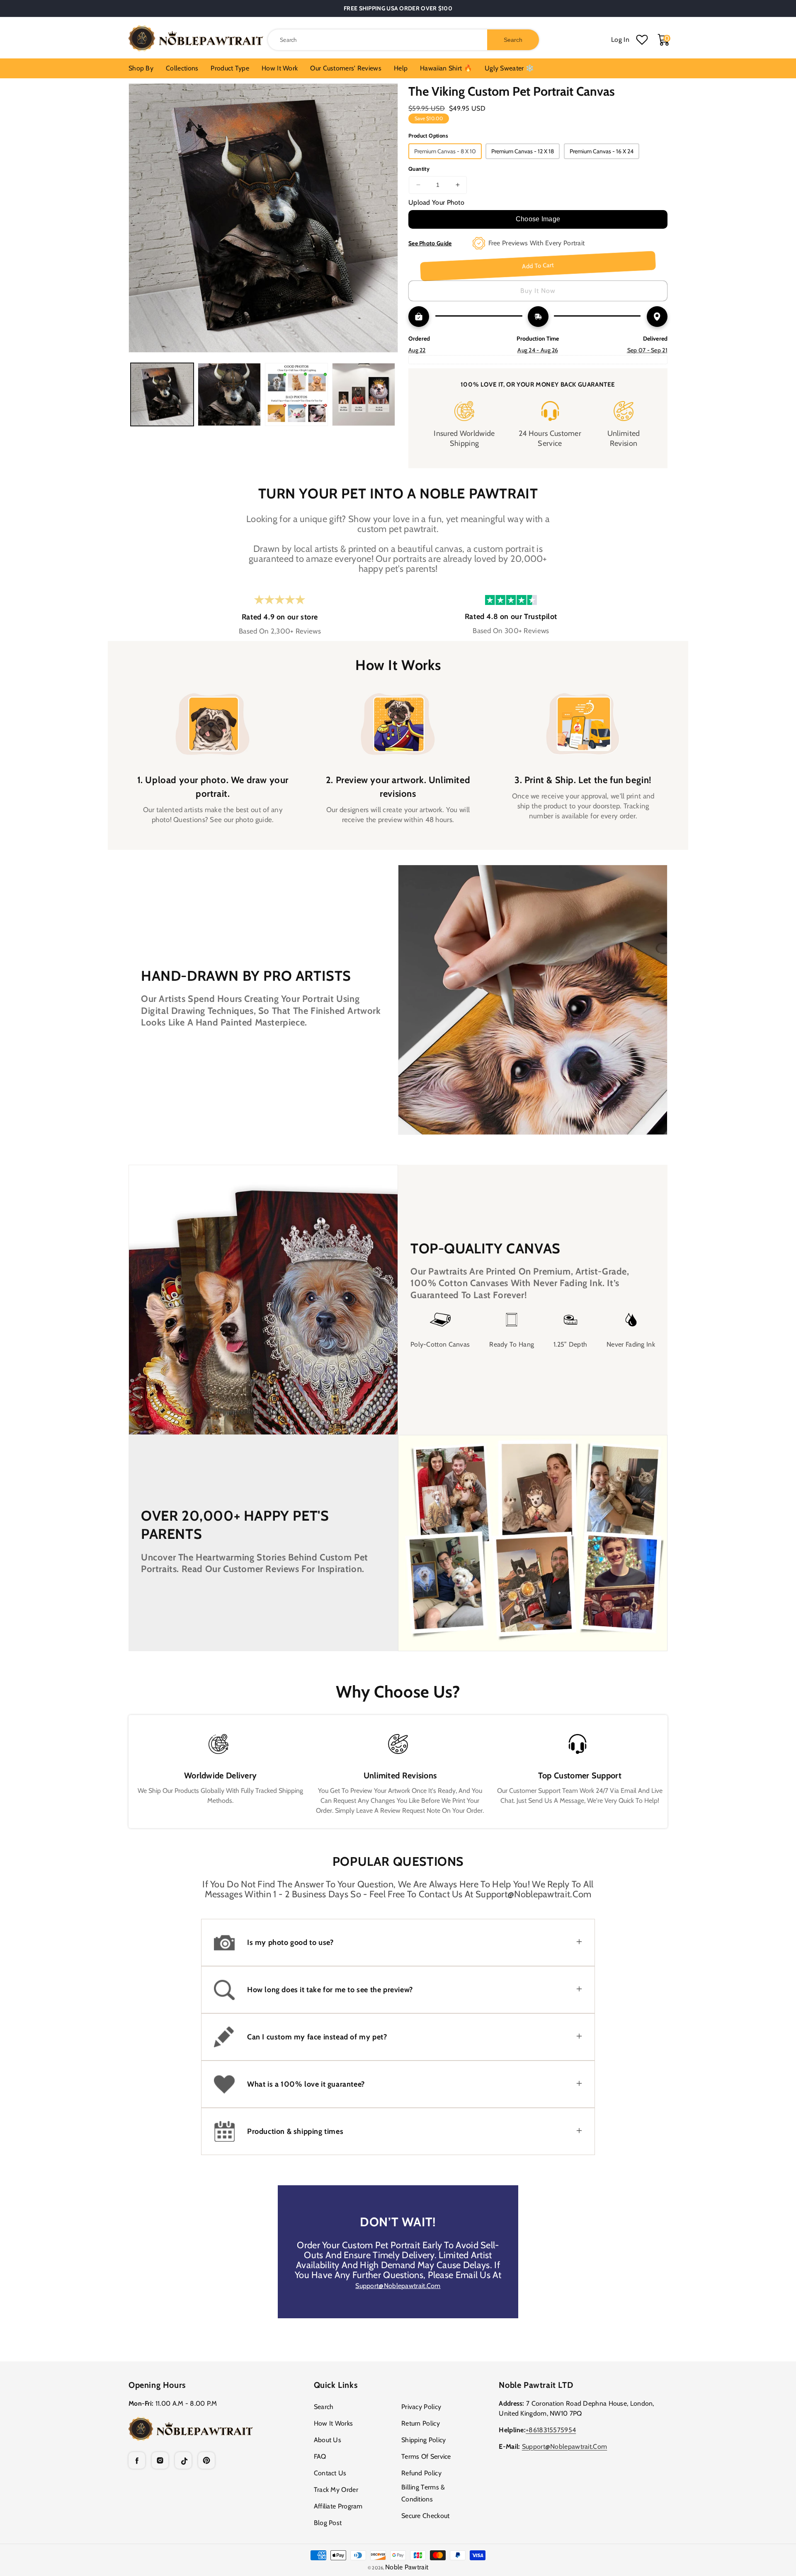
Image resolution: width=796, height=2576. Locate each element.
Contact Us (330, 2473)
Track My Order (336, 2490)
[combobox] (403, 40)
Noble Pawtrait (407, 2567)
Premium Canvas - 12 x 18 (523, 151)
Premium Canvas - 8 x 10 (445, 151)
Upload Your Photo (436, 202)
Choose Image (538, 219)
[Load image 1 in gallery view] (162, 394)
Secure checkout (426, 2516)
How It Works (334, 2423)
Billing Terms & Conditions (423, 2493)
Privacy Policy (421, 2407)
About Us (328, 2440)
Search (324, 2407)
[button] (398, 1942)
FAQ (320, 2456)
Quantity (419, 169)
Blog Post (328, 2523)
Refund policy (421, 2473)
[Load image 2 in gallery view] (229, 394)
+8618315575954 (551, 2430)
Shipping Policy (424, 2440)
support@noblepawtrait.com (398, 2286)
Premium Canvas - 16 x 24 (602, 151)
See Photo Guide (430, 243)
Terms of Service (426, 2456)
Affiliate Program (338, 2506)
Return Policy (421, 2423)
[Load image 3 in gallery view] (296, 394)
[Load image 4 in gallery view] (364, 394)
